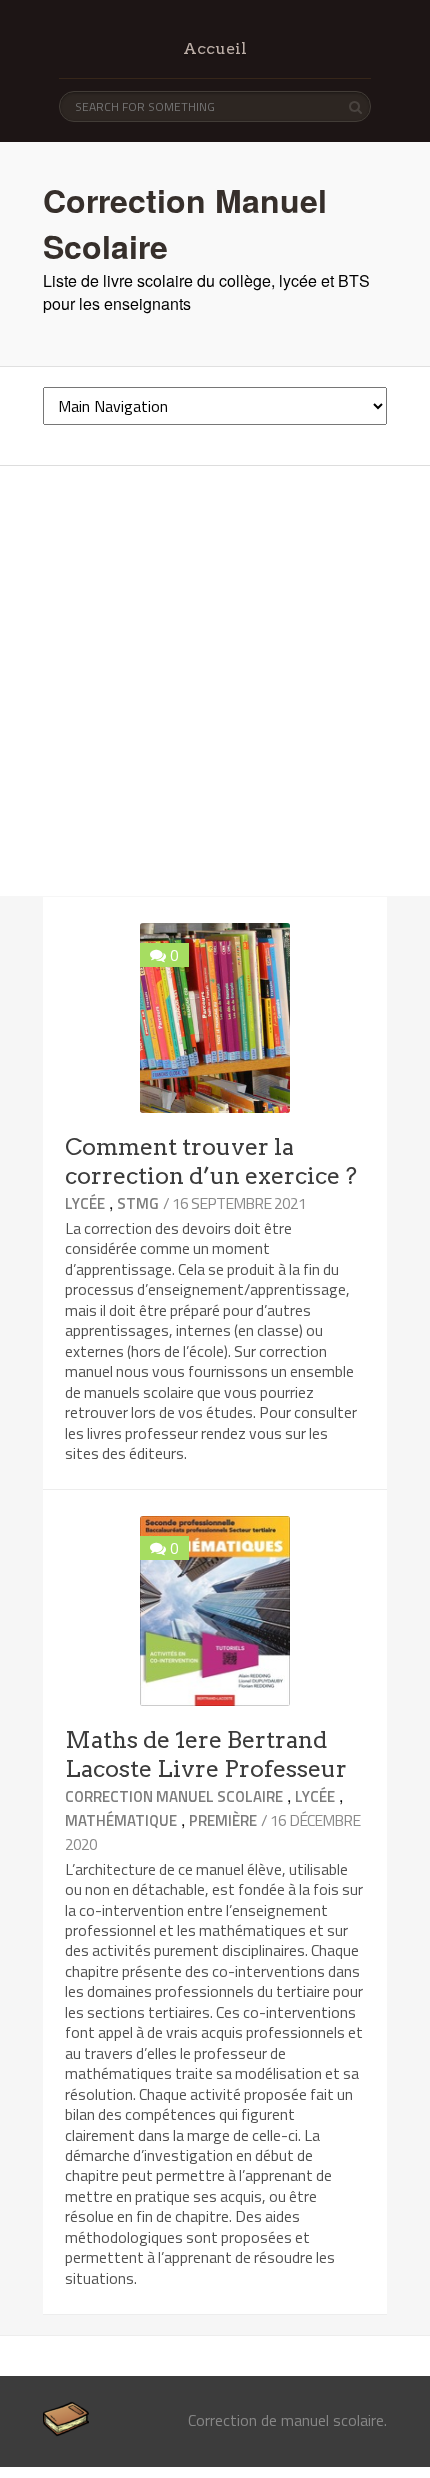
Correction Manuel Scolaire (174, 1796)
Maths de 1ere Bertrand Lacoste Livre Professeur (206, 1754)
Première (223, 1820)
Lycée (85, 1203)
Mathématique (121, 1820)
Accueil (215, 48)
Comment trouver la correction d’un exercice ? (211, 1161)
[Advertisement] (215, 681)
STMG (138, 1203)
